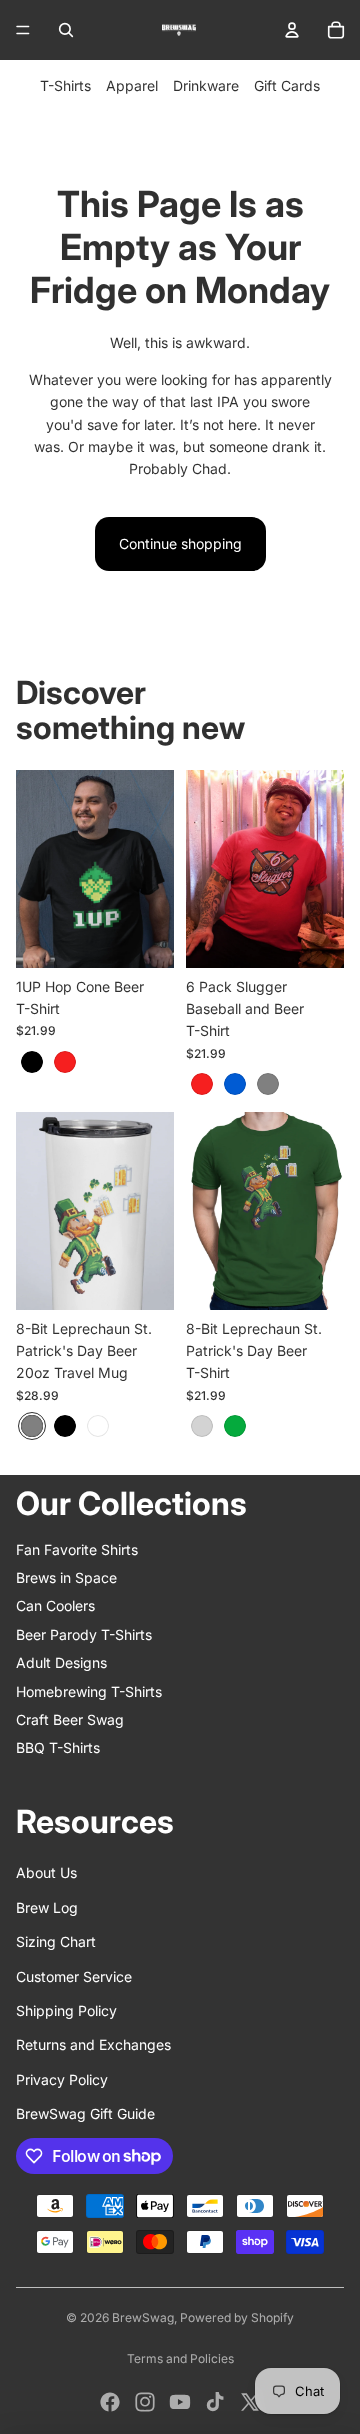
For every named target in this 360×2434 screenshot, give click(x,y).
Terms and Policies (180, 2358)
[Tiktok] (215, 2402)
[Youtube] (180, 2402)
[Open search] (66, 30)
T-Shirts (65, 85)
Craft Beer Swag (70, 1719)
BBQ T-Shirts (58, 1747)
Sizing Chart (56, 1941)
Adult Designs (61, 1662)
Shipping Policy (66, 2010)
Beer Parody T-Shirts (84, 1634)
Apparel (132, 85)
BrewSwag (143, 2317)
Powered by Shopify (237, 2317)
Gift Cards (287, 85)
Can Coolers (55, 1605)
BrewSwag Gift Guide (85, 2113)
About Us (46, 1872)
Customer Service (74, 1976)
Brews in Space (66, 1577)
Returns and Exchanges (93, 2044)
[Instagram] (145, 2402)
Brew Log (47, 1907)
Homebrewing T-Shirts (89, 1691)
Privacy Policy (62, 2079)
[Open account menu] (292, 30)
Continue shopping (180, 543)
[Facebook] (110, 2402)
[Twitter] (250, 2402)
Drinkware (206, 85)
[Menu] (23, 30)
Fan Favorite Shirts (77, 1549)
